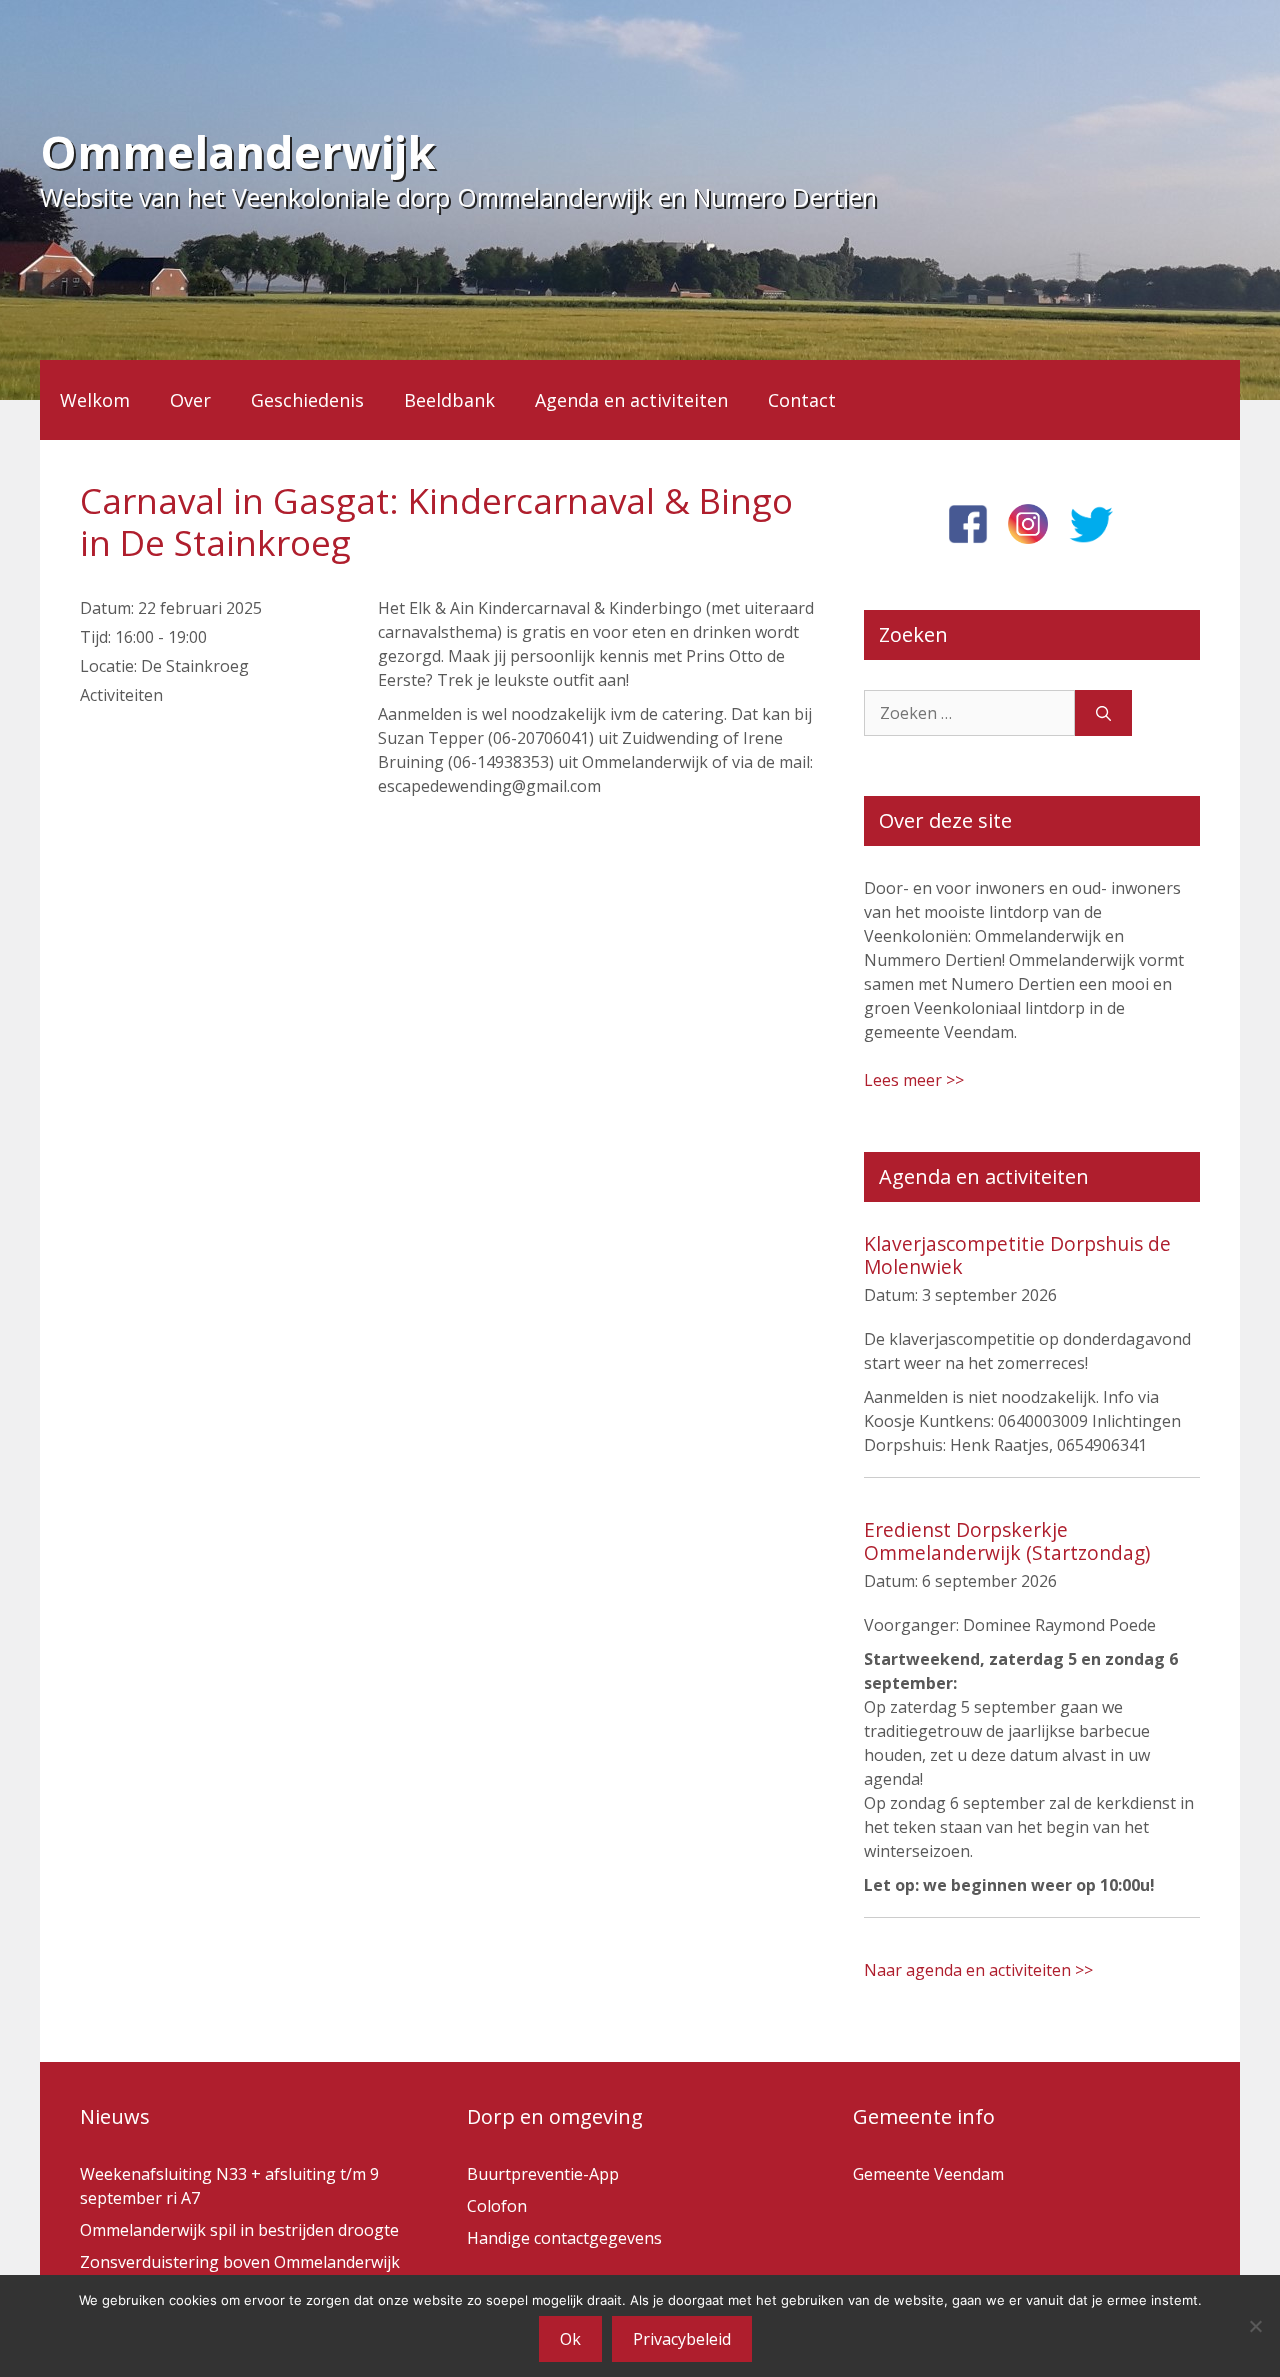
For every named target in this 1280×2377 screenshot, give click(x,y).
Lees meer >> (914, 1080)
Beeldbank (449, 400)
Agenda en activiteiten (631, 400)
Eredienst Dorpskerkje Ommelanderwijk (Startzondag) (1007, 1541)
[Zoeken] (1103, 713)
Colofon (497, 2206)
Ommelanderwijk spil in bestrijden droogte (239, 2230)
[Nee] (1255, 2326)
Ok (570, 2339)
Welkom (95, 400)
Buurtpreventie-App (543, 2174)
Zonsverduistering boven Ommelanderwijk (240, 2262)
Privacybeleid (682, 2339)
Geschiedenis (307, 400)
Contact (802, 400)
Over (190, 400)
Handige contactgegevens (564, 2238)
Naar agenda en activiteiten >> (978, 1970)
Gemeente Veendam (928, 2174)
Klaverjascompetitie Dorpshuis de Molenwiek (1017, 1255)
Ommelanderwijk (238, 151)
